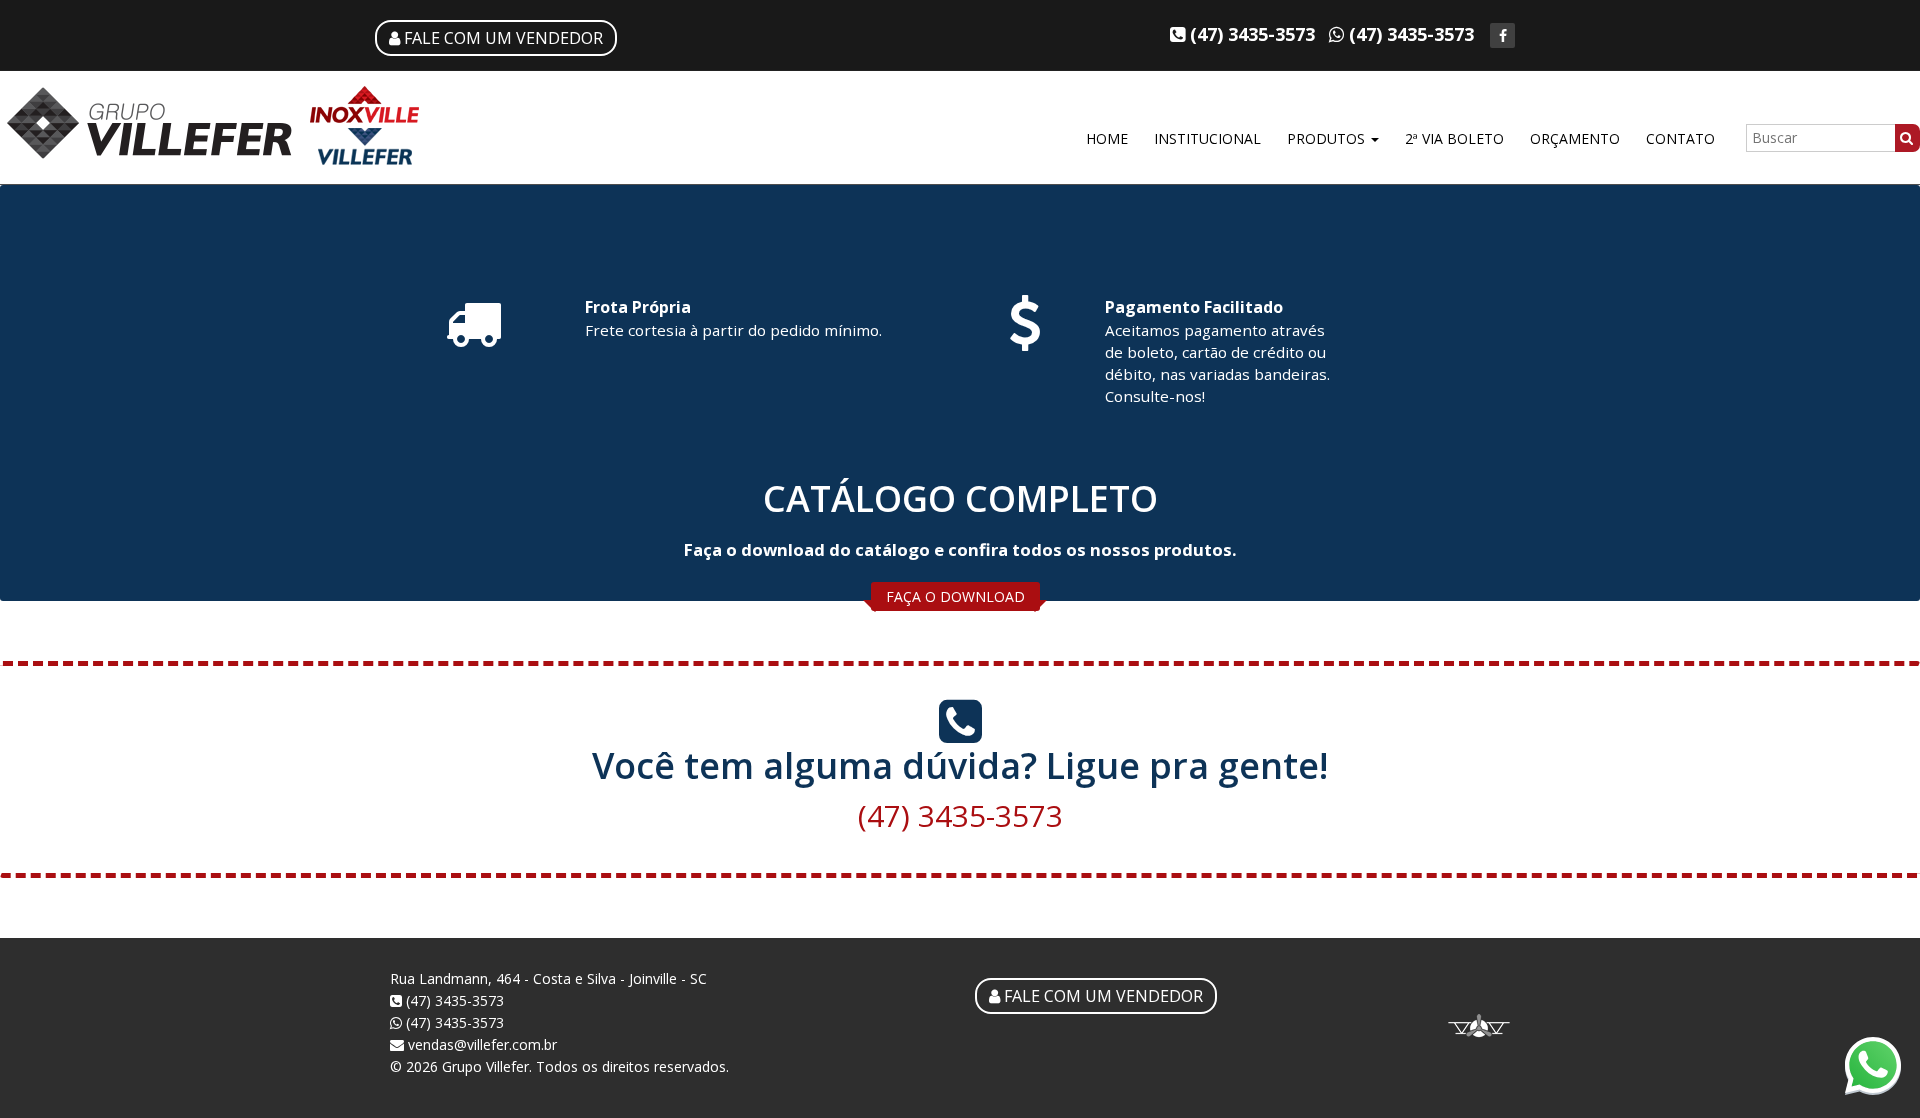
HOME (1107, 138)
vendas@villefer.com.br (480, 1044)
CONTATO (1680, 138)
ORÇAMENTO (1575, 138)
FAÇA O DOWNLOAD (955, 596)
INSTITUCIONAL (1207, 138)
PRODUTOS (1328, 138)
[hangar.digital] (1479, 1034)
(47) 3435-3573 (960, 815)
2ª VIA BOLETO (1454, 138)
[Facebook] (1502, 35)
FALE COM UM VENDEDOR (501, 38)
